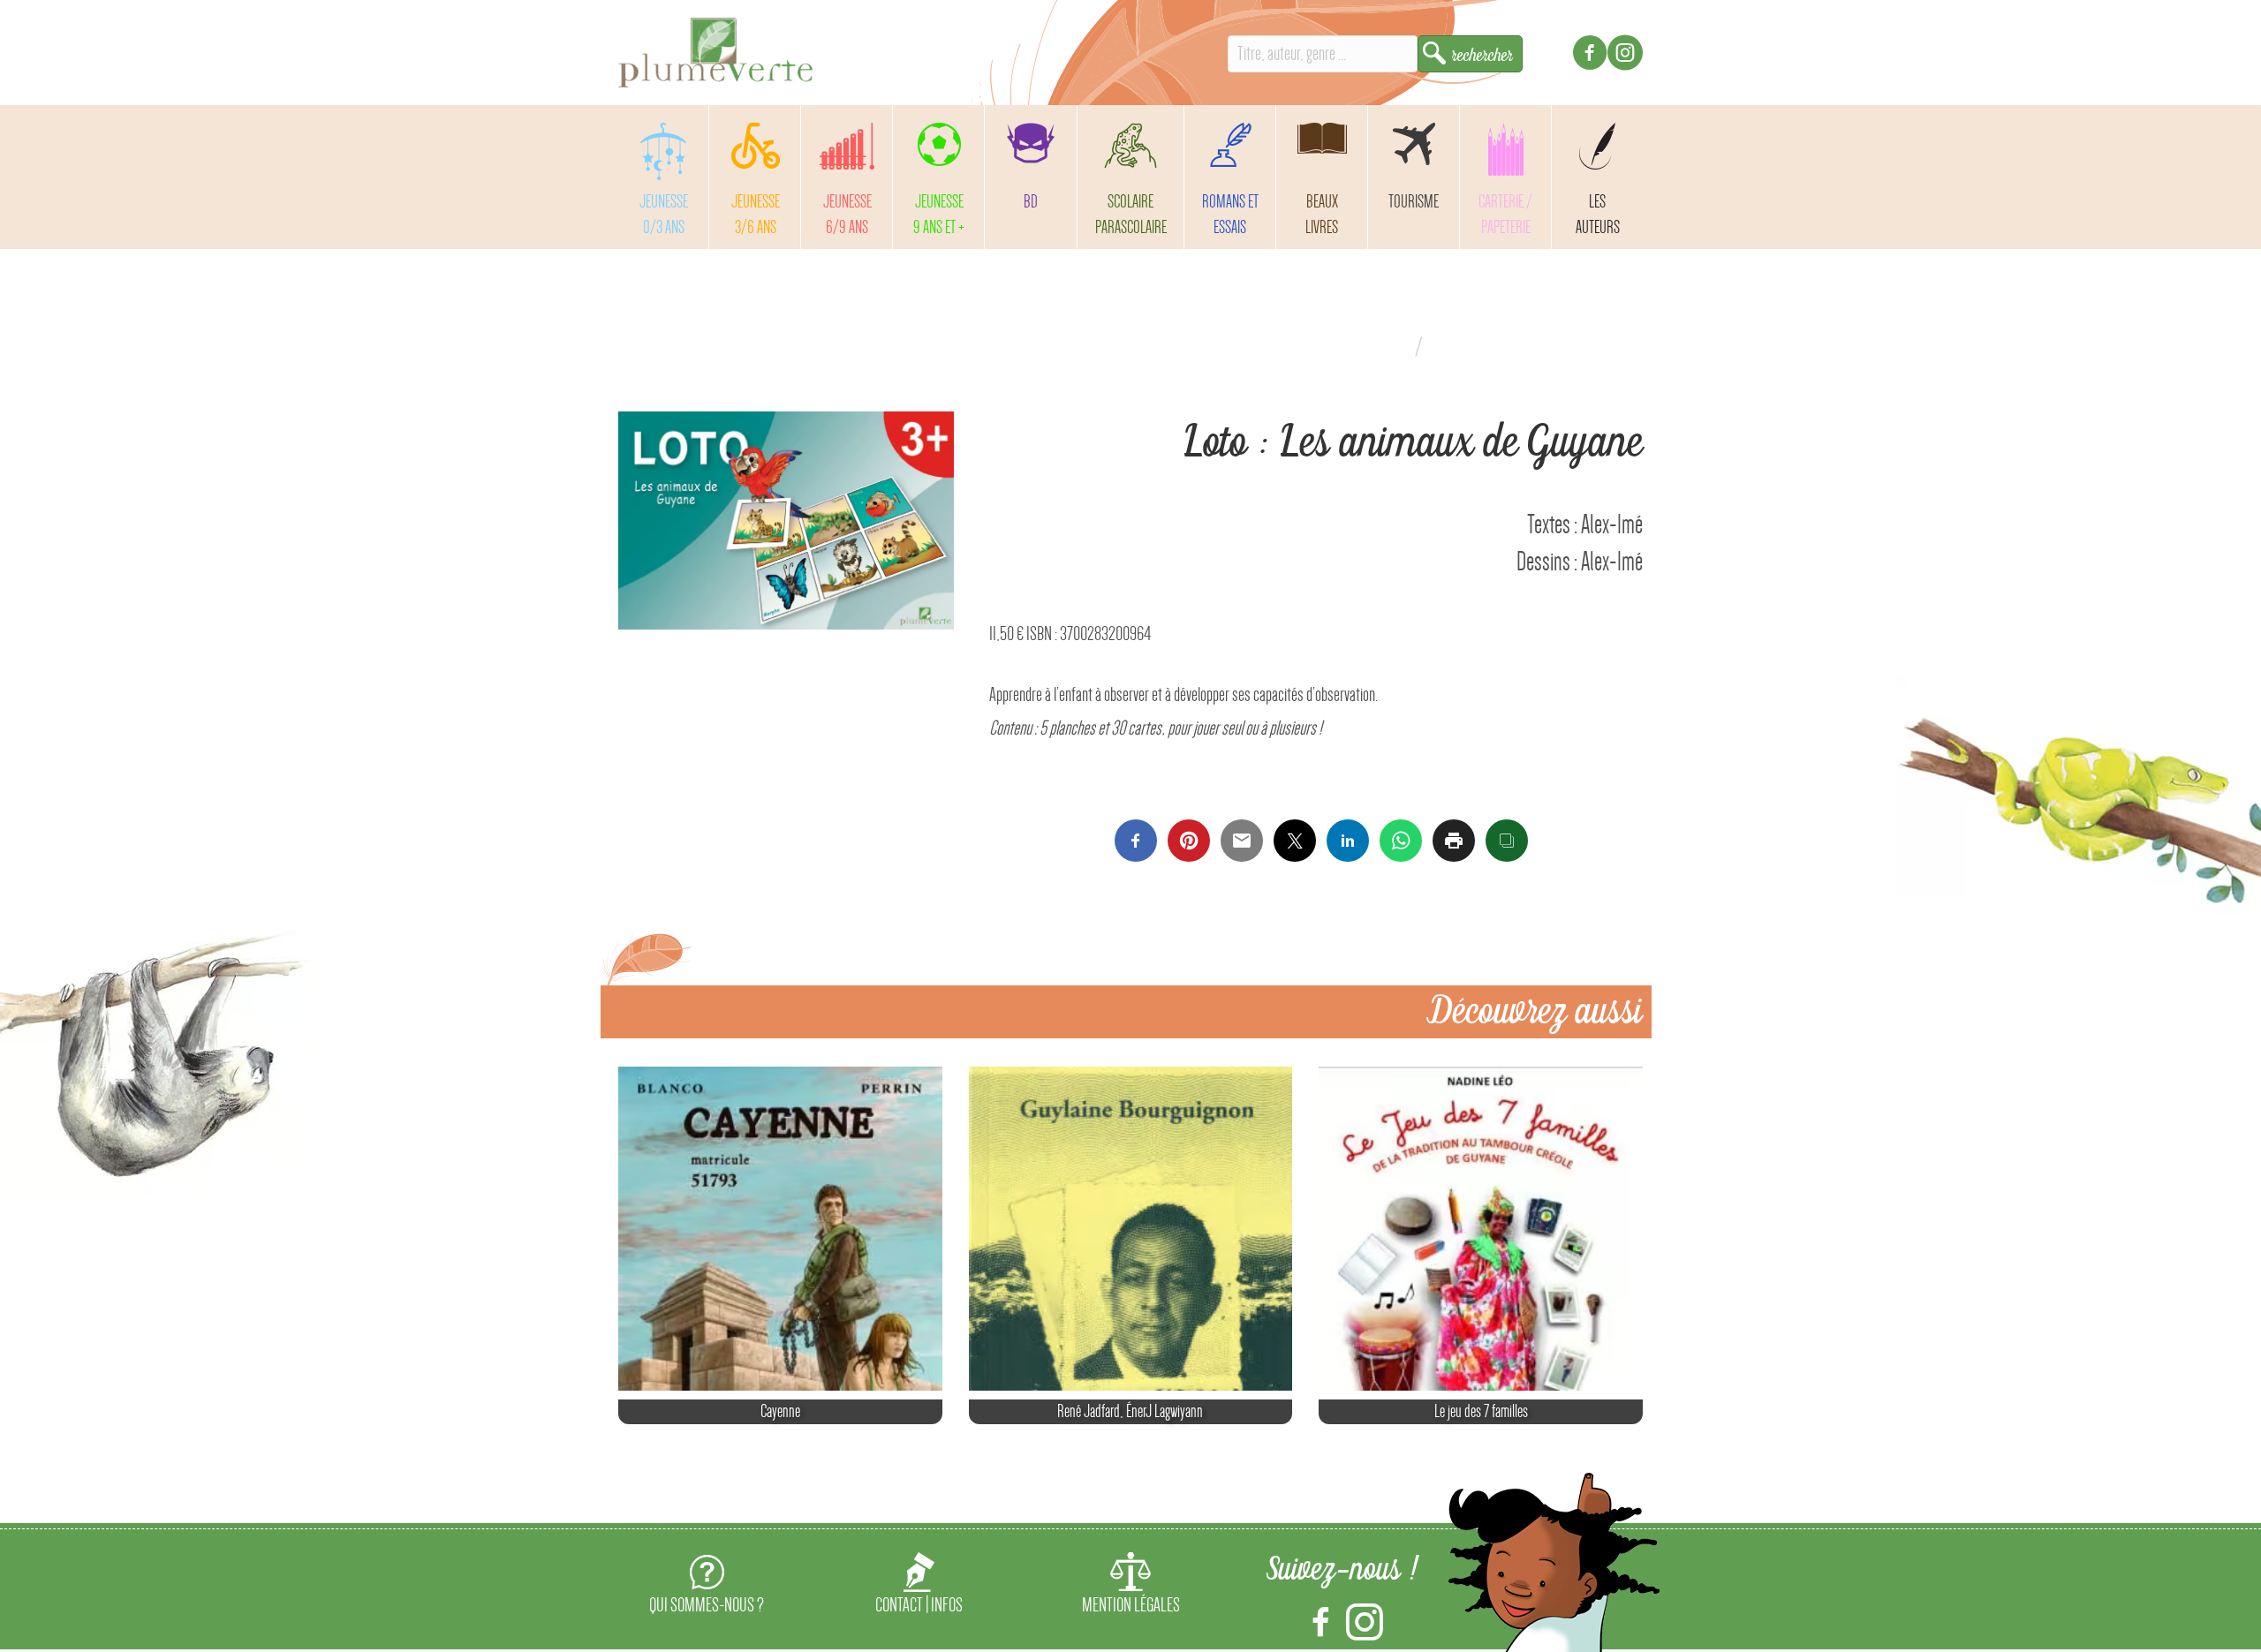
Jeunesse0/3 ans (664, 214)
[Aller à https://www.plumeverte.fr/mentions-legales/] (1130, 1587)
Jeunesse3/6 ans (756, 214)
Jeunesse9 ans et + (939, 214)
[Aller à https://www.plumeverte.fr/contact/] (919, 1587)
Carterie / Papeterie (1505, 214)
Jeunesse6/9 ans (847, 214)
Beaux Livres (1322, 214)
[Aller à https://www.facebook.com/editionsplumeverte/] (1590, 55)
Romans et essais (1230, 214)
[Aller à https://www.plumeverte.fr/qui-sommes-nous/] (707, 1587)
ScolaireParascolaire (1131, 214)
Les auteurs (1598, 214)
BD (1031, 201)
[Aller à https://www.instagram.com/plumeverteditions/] (1625, 55)
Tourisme (1414, 201)
